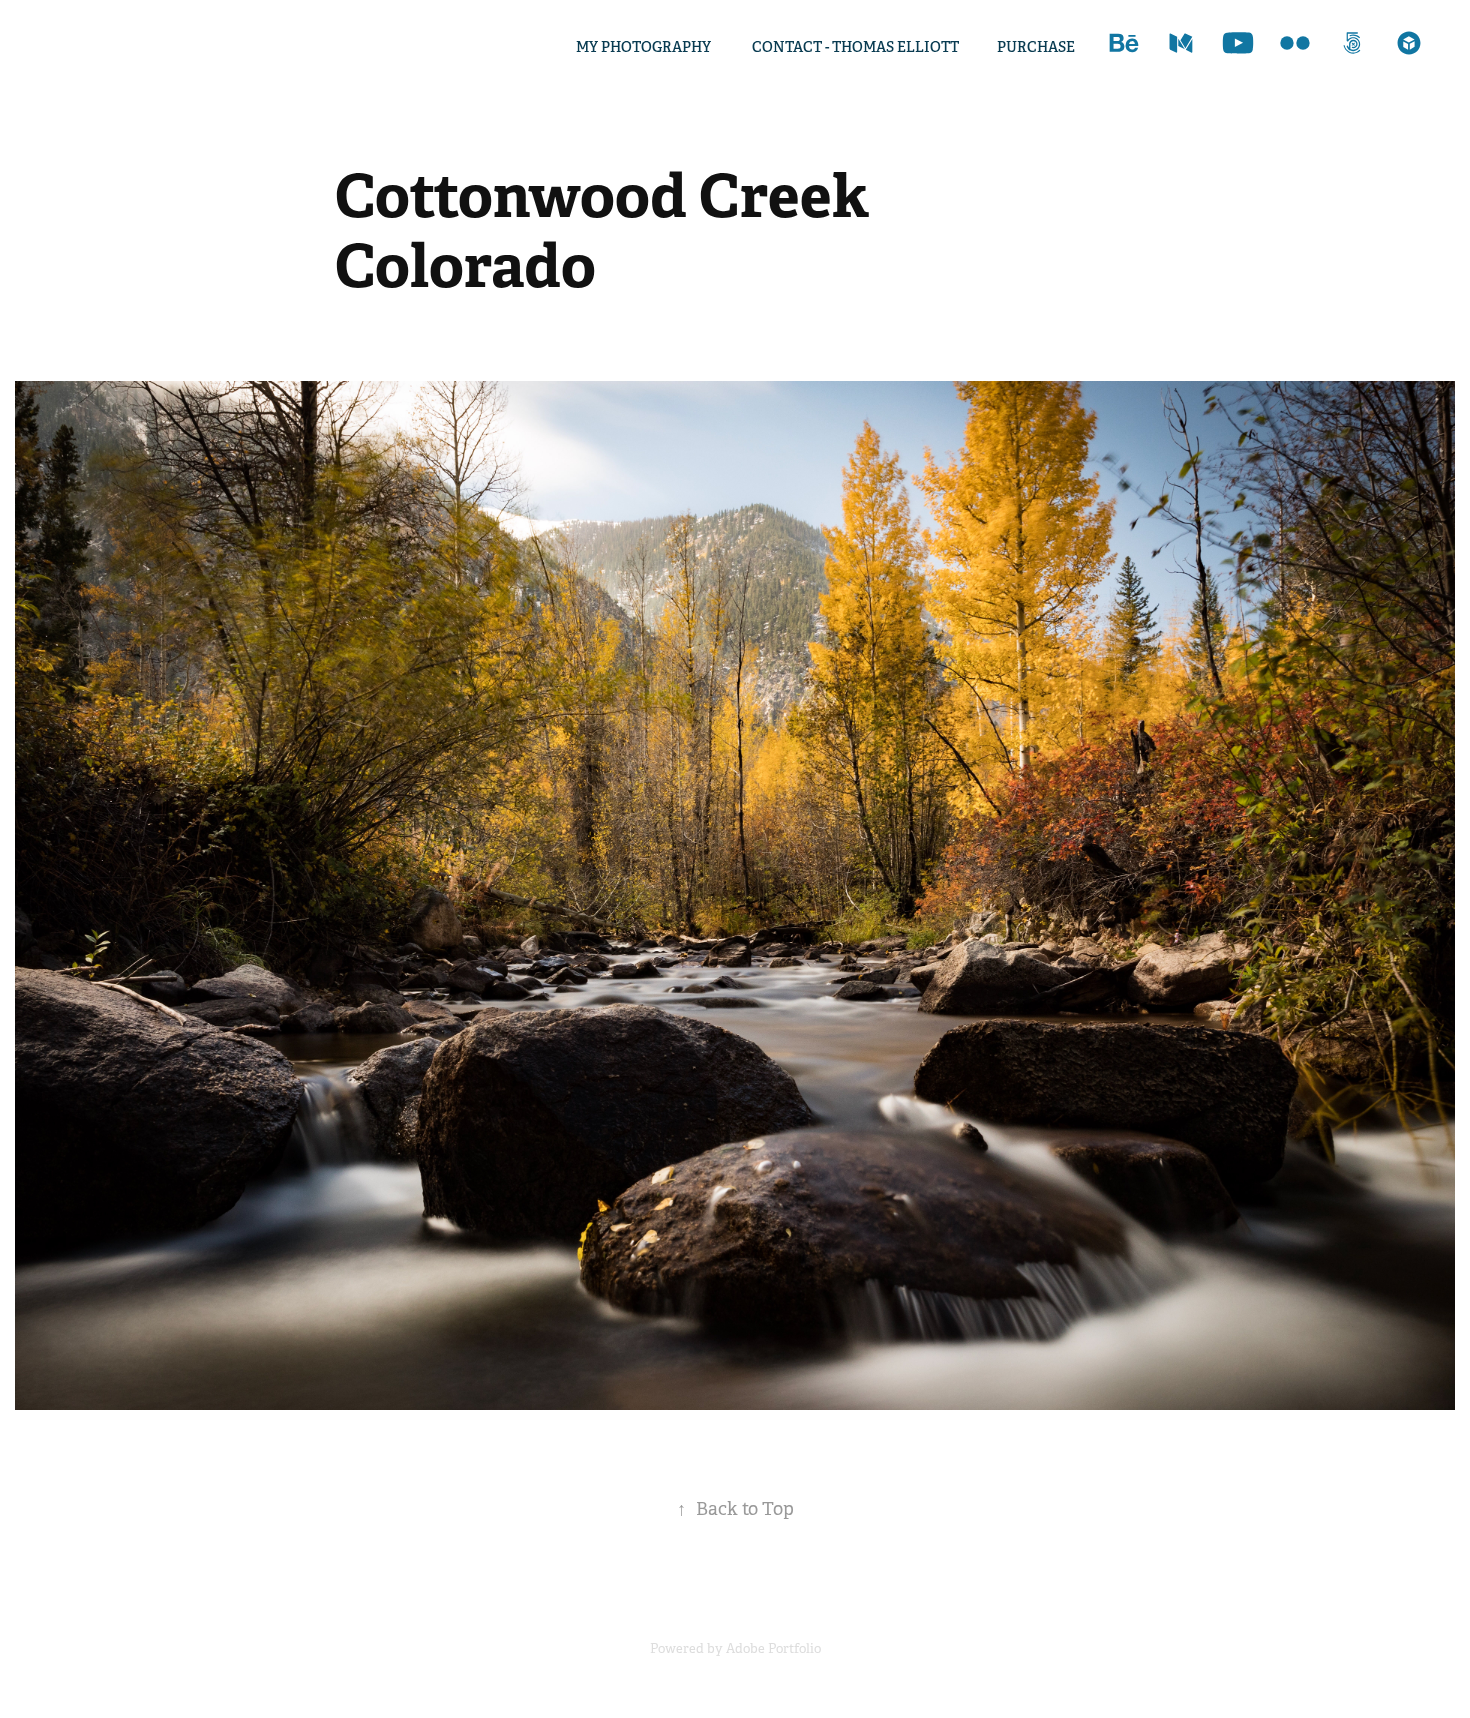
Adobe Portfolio (773, 1648)
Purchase (1036, 47)
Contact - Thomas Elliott (855, 47)
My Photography (643, 47)
